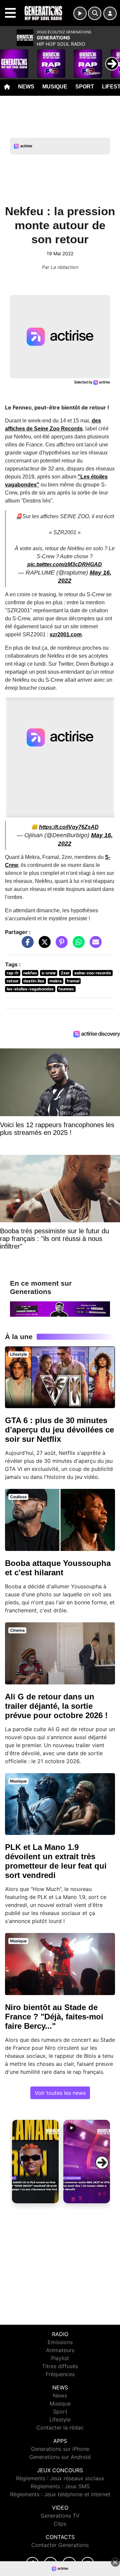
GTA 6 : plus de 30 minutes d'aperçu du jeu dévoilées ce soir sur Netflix (59, 1430)
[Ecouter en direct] (80, 13)
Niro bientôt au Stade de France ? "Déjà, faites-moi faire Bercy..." (54, 2017)
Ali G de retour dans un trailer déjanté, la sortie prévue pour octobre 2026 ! (56, 1706)
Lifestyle (60, 2420)
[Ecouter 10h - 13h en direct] (60, 1308)
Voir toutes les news (60, 2093)
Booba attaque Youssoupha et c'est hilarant (58, 1568)
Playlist (60, 2358)
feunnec (66, 989)
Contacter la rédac (60, 2428)
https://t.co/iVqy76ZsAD (69, 827)
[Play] (9, 59)
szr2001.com (66, 634)
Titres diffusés (60, 2366)
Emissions (60, 2342)
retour (13, 981)
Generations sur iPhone (60, 2449)
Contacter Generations (60, 2545)
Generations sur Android (60, 2457)
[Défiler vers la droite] (102, 2163)
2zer (65, 973)
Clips (60, 2524)
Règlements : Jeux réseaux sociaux (60, 2478)
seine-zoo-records (93, 973)
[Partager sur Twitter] (43, 945)
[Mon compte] (110, 13)
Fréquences (60, 2374)
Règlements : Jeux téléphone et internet (60, 2494)
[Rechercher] (95, 13)
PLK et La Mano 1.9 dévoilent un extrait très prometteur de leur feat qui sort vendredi (56, 1861)
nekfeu (30, 973)
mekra (55, 981)
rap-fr (13, 973)
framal (73, 981)
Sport (85, 87)
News (26, 87)
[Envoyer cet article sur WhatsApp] (77, 945)
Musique (55, 87)
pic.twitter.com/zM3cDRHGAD (65, 564)
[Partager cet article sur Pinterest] (60, 945)
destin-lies (34, 981)
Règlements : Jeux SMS (60, 2486)
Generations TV (60, 2516)
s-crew (49, 973)
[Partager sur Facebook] (26, 945)
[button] (35, 2162)
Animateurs (60, 2350)
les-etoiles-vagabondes (30, 989)
